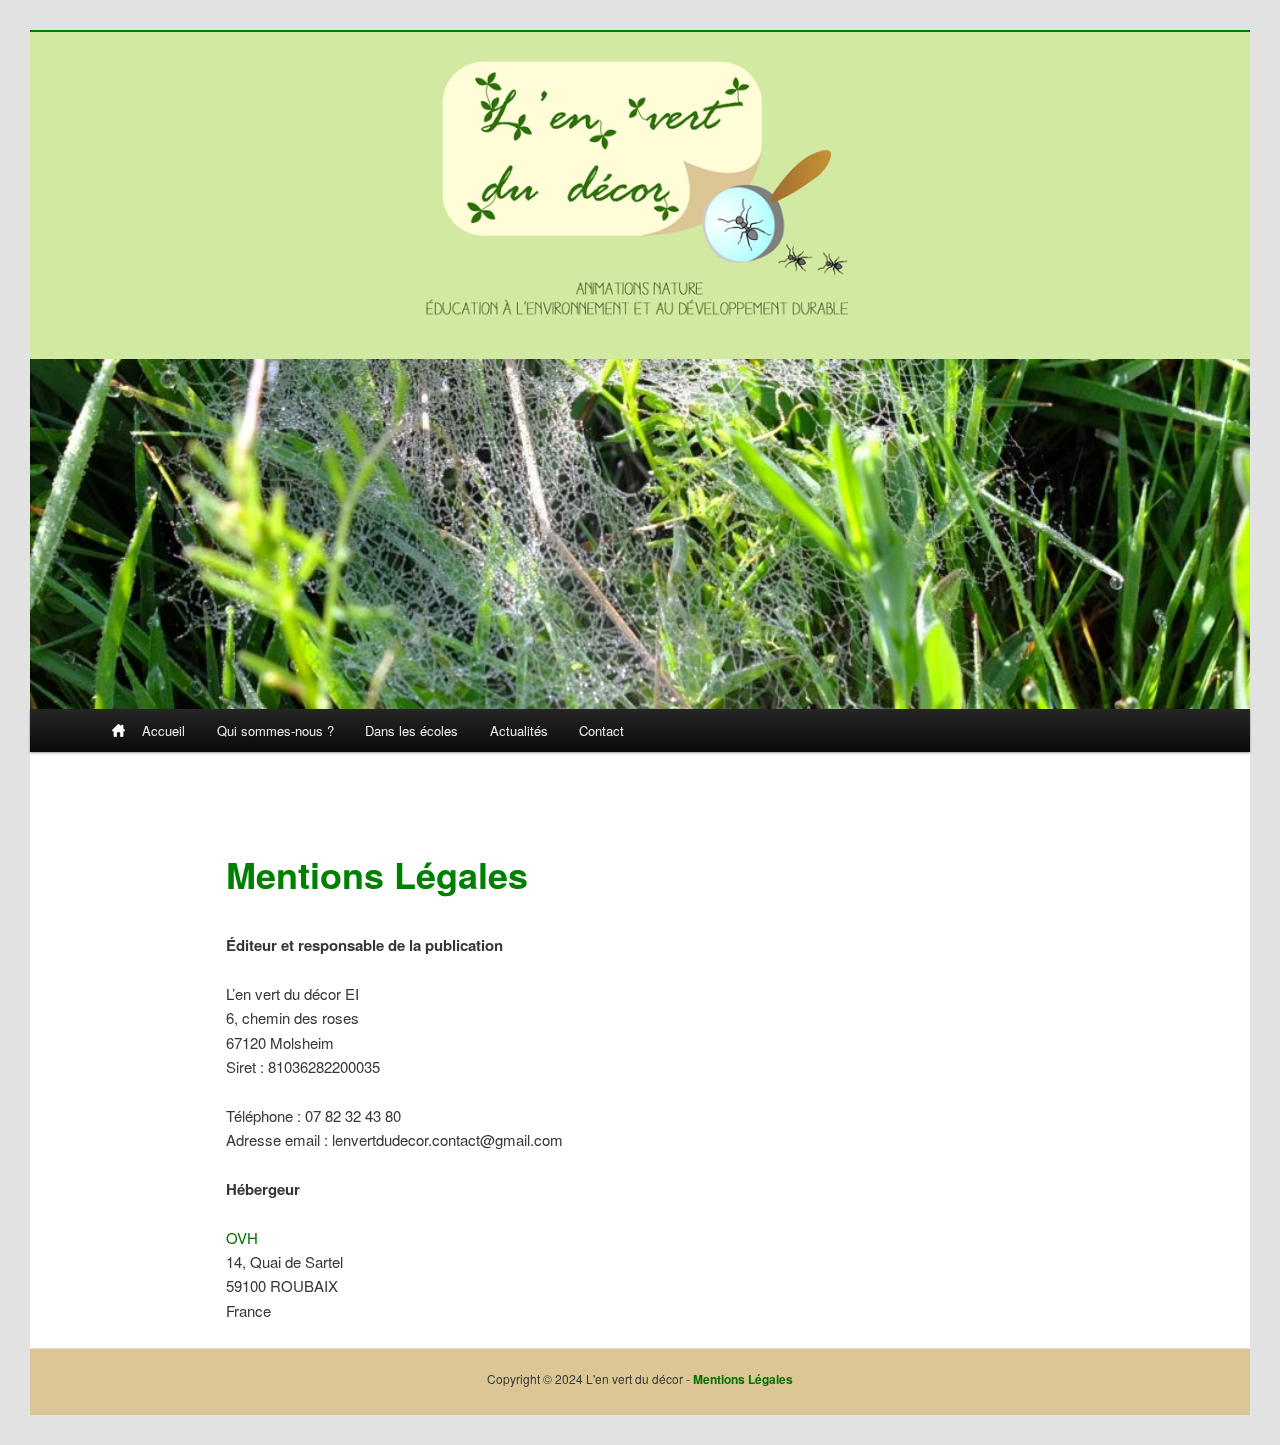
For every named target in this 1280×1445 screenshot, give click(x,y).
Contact (601, 730)
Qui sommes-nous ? (275, 730)
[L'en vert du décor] (640, 183)
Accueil (163, 730)
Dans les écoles (411, 730)
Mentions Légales (743, 1379)
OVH (242, 1237)
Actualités (519, 730)
